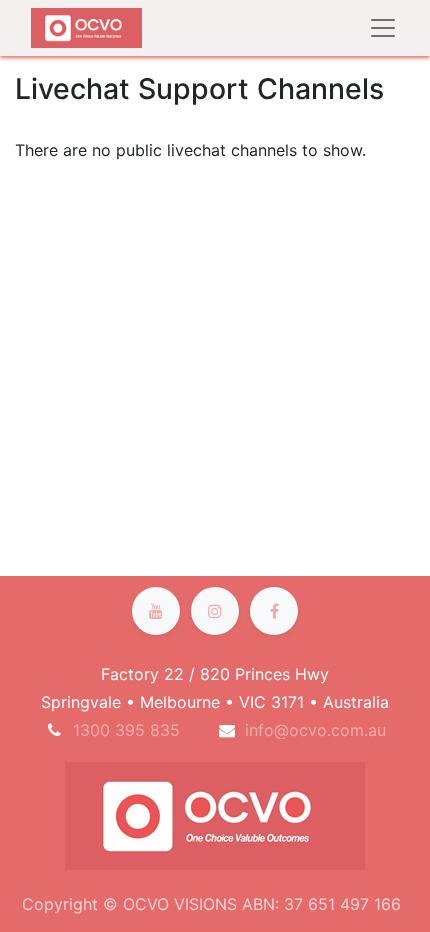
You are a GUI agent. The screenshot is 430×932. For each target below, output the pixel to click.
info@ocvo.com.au (315, 730)
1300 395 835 (126, 730)
